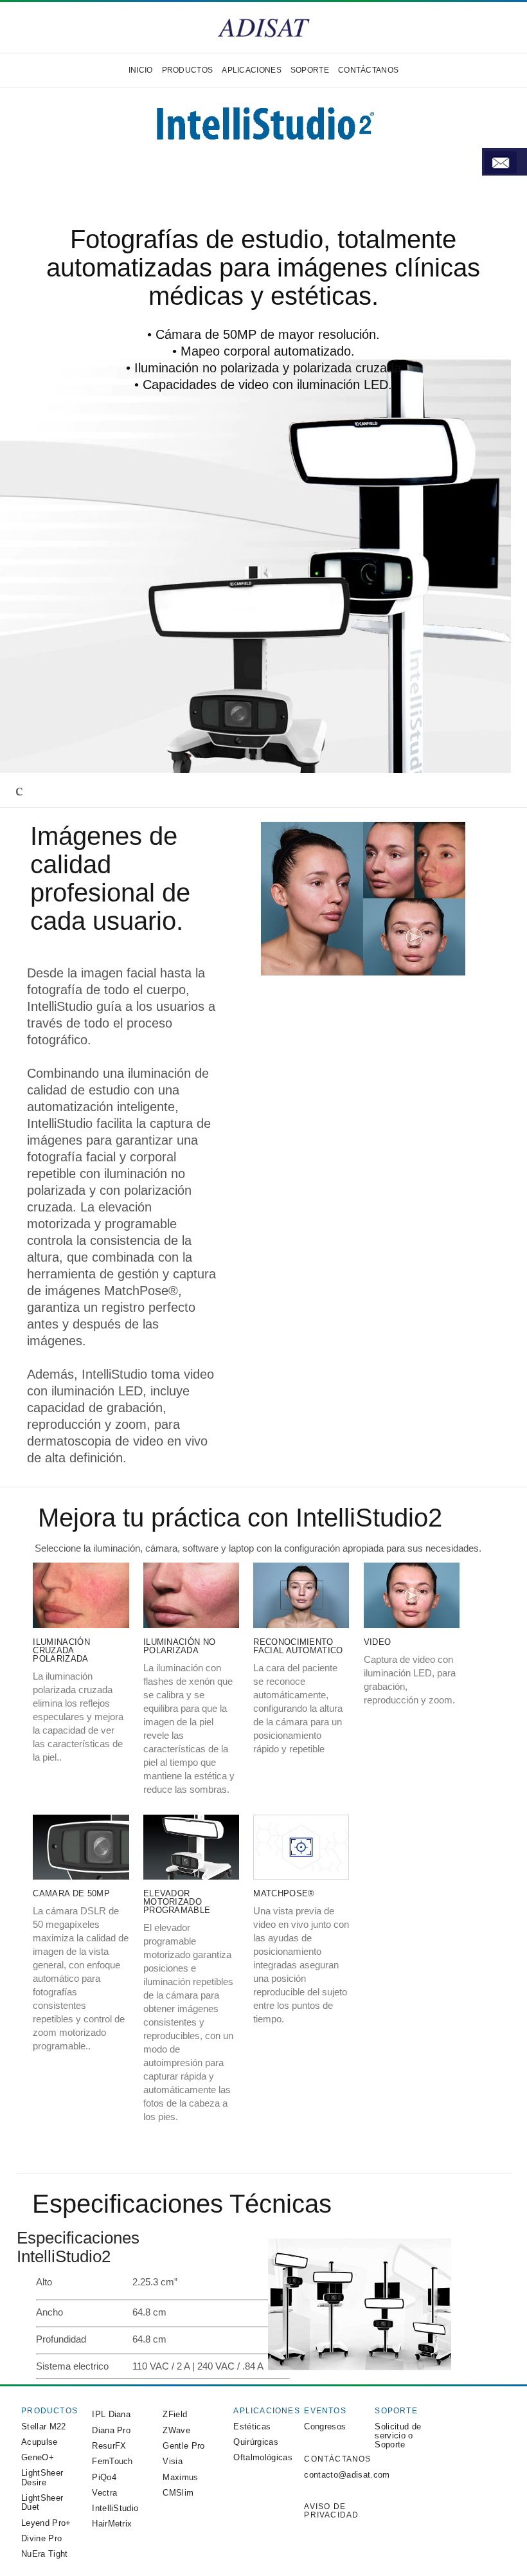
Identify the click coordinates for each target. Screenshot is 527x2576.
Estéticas (252, 2426)
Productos (188, 70)
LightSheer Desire (42, 2477)
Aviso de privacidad (331, 2511)
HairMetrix (112, 2524)
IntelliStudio (115, 2508)
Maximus (180, 2477)
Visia (173, 2461)
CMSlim (178, 2493)
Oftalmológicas (263, 2457)
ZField (175, 2414)
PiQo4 (104, 2477)
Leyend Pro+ (46, 2523)
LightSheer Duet (42, 2502)
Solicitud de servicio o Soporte (398, 2436)
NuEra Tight (45, 2554)
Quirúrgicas (256, 2442)
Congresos (325, 2426)
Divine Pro (41, 2538)
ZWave (176, 2430)
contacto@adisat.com (347, 2475)
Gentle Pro (183, 2446)
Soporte (310, 70)
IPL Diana (111, 2414)
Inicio (141, 70)
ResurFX (109, 2446)
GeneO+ (38, 2457)
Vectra (104, 2493)
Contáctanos (368, 70)
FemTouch (112, 2461)
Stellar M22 (44, 2426)
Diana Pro (111, 2430)
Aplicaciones (252, 70)
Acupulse (40, 2442)
